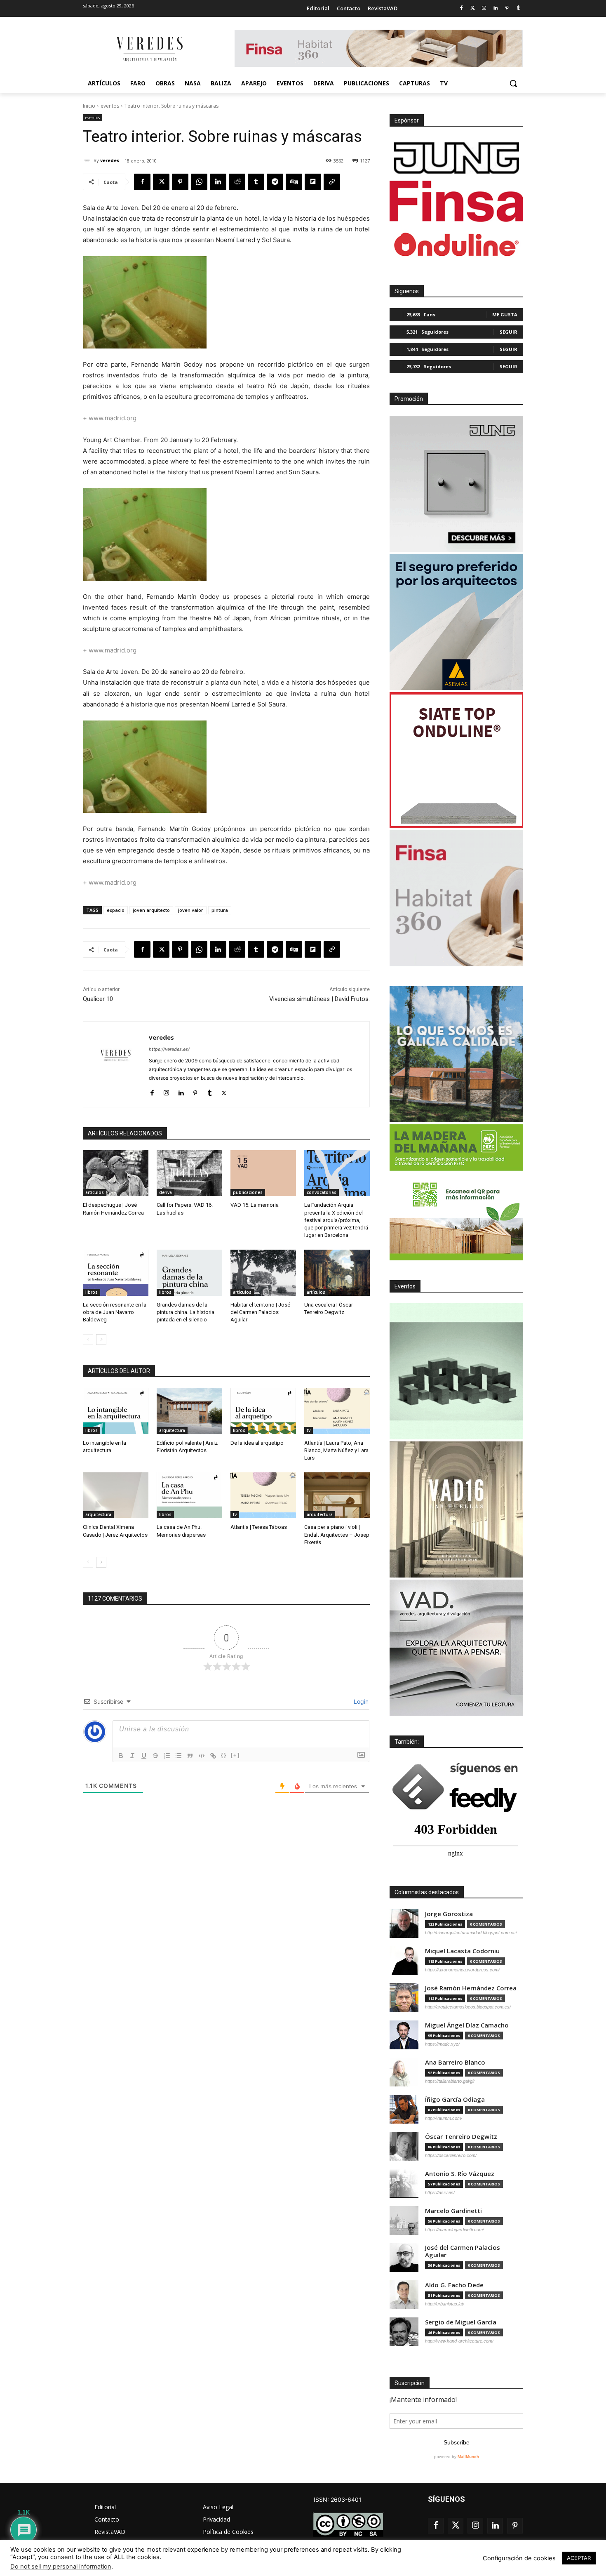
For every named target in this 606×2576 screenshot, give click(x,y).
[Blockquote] (190, 1756)
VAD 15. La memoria (255, 1205)
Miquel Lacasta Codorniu (462, 1951)
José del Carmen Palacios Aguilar (463, 2251)
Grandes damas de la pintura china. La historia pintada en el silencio (186, 1312)
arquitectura (172, 1430)
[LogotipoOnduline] (456, 245)
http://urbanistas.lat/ (445, 2304)
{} (224, 1755)
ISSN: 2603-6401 (338, 2499)
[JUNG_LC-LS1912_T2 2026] (456, 484)
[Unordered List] (179, 1756)
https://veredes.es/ (169, 1049)
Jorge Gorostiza (449, 1914)
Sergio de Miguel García (461, 2322)
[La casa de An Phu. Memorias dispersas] (189, 1495)
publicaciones (248, 1192)
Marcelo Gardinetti (453, 2211)
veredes (110, 160)
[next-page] (101, 1340)
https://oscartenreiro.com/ (451, 2155)
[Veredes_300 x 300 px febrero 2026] (456, 1054)
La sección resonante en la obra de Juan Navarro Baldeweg (115, 1312)
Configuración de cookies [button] (519, 2558)
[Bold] (121, 1756)
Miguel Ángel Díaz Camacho (467, 2025)
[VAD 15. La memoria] (263, 1173)
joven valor (191, 910)
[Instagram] (484, 8)
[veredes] (88, 160)
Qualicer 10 (98, 999)
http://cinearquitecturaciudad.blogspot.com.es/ (471, 1933)
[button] (513, 83)
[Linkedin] (496, 8)
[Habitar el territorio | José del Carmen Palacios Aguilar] (263, 1273)
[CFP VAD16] (456, 1509)
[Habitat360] (456, 898)
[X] (161, 182)
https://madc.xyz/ (442, 2044)
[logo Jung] (456, 158)
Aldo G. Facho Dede (454, 2285)
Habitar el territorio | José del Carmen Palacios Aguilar (260, 1312)
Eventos (405, 1286)
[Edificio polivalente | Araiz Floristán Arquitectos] (189, 1411)
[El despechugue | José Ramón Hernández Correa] (116, 1173)
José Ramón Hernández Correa (471, 1988)
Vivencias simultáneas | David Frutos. (319, 999)
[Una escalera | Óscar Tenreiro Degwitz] (337, 1273)
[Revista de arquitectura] (149, 49)
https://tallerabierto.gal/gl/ (450, 2081)
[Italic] (132, 1756)
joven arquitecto (151, 910)
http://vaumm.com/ (444, 2118)
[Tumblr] (518, 8)
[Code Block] (202, 1756)
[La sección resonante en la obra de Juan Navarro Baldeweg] (116, 1273)
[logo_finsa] (456, 201)
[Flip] (313, 182)
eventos (110, 106)
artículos (95, 1192)
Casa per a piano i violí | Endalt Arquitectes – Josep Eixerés (337, 1534)
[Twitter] (473, 8)
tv (309, 1430)
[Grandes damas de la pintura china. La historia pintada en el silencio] (189, 1273)
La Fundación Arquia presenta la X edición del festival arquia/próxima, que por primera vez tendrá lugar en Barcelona (336, 1220)
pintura (220, 910)
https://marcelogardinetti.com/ (454, 2230)
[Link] (213, 1756)
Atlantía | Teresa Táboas (259, 1527)
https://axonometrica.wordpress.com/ (462, 1970)
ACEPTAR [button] (579, 2558)
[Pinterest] (507, 8)
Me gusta (505, 314)
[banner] (456, 1648)
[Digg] (294, 182)
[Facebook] (461, 8)
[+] (235, 1755)
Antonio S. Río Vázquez (460, 2174)
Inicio (89, 106)
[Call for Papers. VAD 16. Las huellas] (189, 1173)
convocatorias (322, 1192)
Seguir (509, 332)
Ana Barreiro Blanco (455, 2062)
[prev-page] (88, 1340)
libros (92, 1292)
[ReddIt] (237, 182)
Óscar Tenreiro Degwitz (461, 2137)
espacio (116, 910)
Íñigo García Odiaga (455, 2099)
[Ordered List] (167, 1756)
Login (360, 1701)
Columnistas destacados (427, 1892)
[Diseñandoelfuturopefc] (456, 1192)
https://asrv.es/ (440, 2192)
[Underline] (144, 1756)
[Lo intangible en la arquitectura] (116, 1411)
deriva (166, 1192)
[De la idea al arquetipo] (263, 1411)
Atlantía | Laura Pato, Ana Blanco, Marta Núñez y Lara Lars (336, 1450)
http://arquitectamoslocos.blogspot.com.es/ (468, 2007)
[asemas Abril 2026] (456, 622)
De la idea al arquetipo (257, 1443)
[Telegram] (275, 182)
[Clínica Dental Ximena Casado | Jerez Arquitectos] (116, 1495)
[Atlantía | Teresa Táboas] (263, 1495)
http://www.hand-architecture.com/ (459, 2341)
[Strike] (155, 1756)
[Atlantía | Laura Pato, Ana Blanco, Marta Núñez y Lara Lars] (337, 1411)
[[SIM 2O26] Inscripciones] (456, 1371)
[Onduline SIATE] (456, 760)
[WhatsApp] (199, 182)
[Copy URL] (332, 182)
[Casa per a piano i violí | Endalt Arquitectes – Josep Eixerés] (337, 1495)
